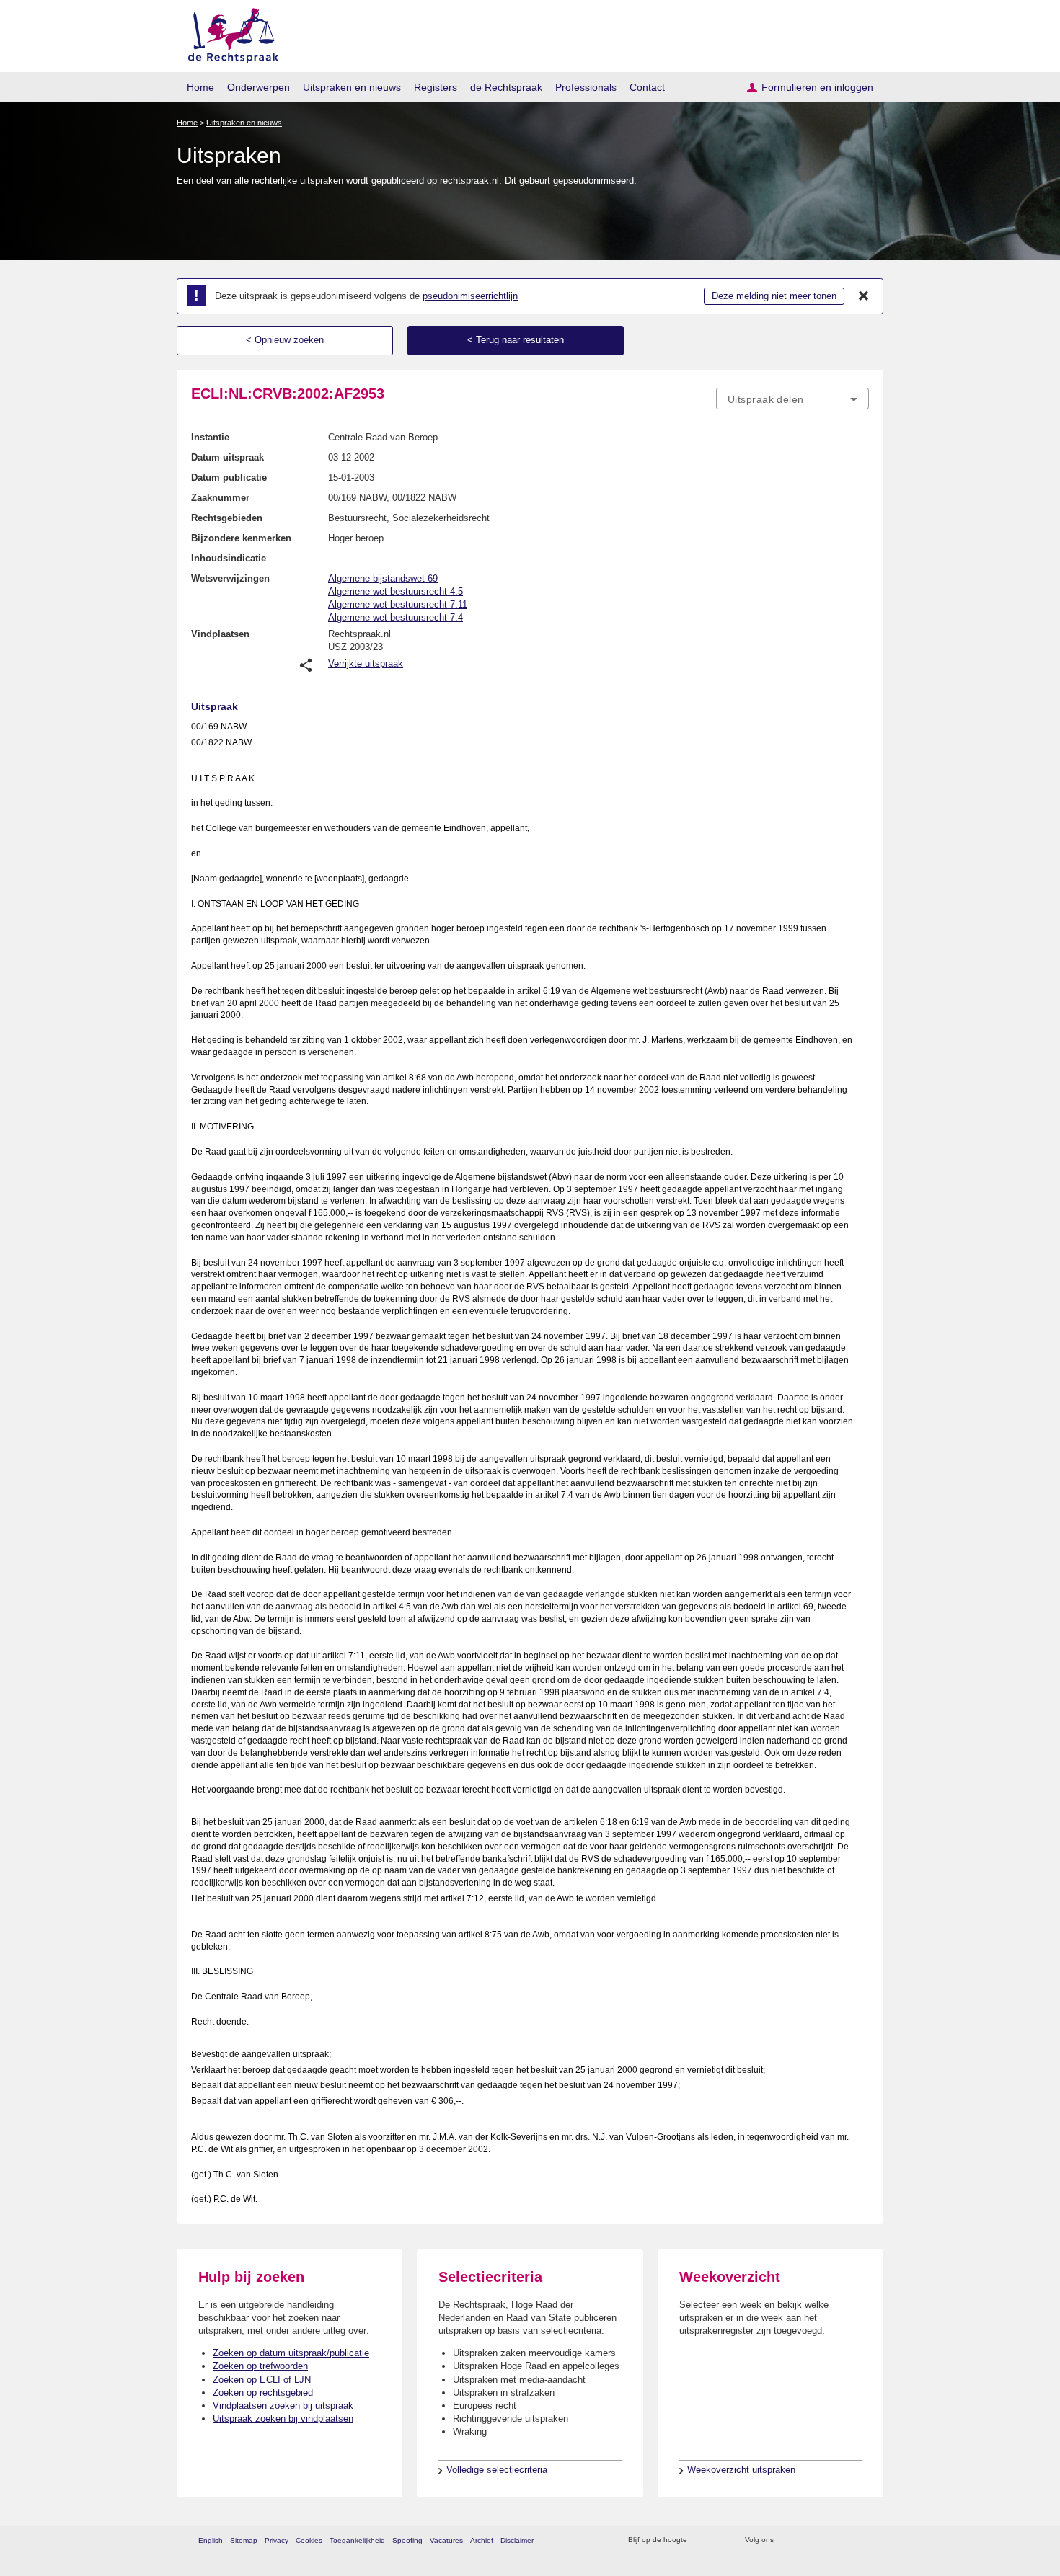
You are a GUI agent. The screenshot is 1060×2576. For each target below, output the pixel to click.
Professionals (586, 87)
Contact (647, 87)
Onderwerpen (259, 87)
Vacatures (446, 2540)
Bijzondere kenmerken (241, 538)
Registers (436, 87)
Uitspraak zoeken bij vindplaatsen (283, 2419)
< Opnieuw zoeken (285, 340)
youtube (861, 2540)
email (719, 2540)
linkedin (843, 2540)
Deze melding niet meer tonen (774, 296)
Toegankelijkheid (357, 2540)
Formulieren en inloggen (817, 87)
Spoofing (407, 2540)
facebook (805, 2540)
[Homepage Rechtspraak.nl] (228, 33)
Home (200, 87)
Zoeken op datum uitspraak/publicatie (291, 2353)
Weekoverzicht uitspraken (741, 2470)
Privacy (277, 2540)
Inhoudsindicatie (229, 558)
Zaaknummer (220, 498)
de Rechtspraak (506, 87)
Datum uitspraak (228, 457)
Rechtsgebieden (227, 518)
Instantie (210, 437)
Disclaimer (517, 2540)
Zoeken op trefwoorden (260, 2366)
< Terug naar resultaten (516, 340)
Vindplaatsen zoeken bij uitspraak (283, 2406)
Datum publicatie (229, 478)
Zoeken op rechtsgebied (263, 2393)
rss (701, 2540)
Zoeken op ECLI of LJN (262, 2380)
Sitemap (244, 2540)
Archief (482, 2540)
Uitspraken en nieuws (352, 87)
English (211, 2540)
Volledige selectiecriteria (497, 2470)
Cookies (309, 2540)
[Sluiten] (864, 296)
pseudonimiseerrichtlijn (470, 296)
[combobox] (792, 399)
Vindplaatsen (220, 634)
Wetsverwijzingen (230, 578)
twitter (786, 2540)
